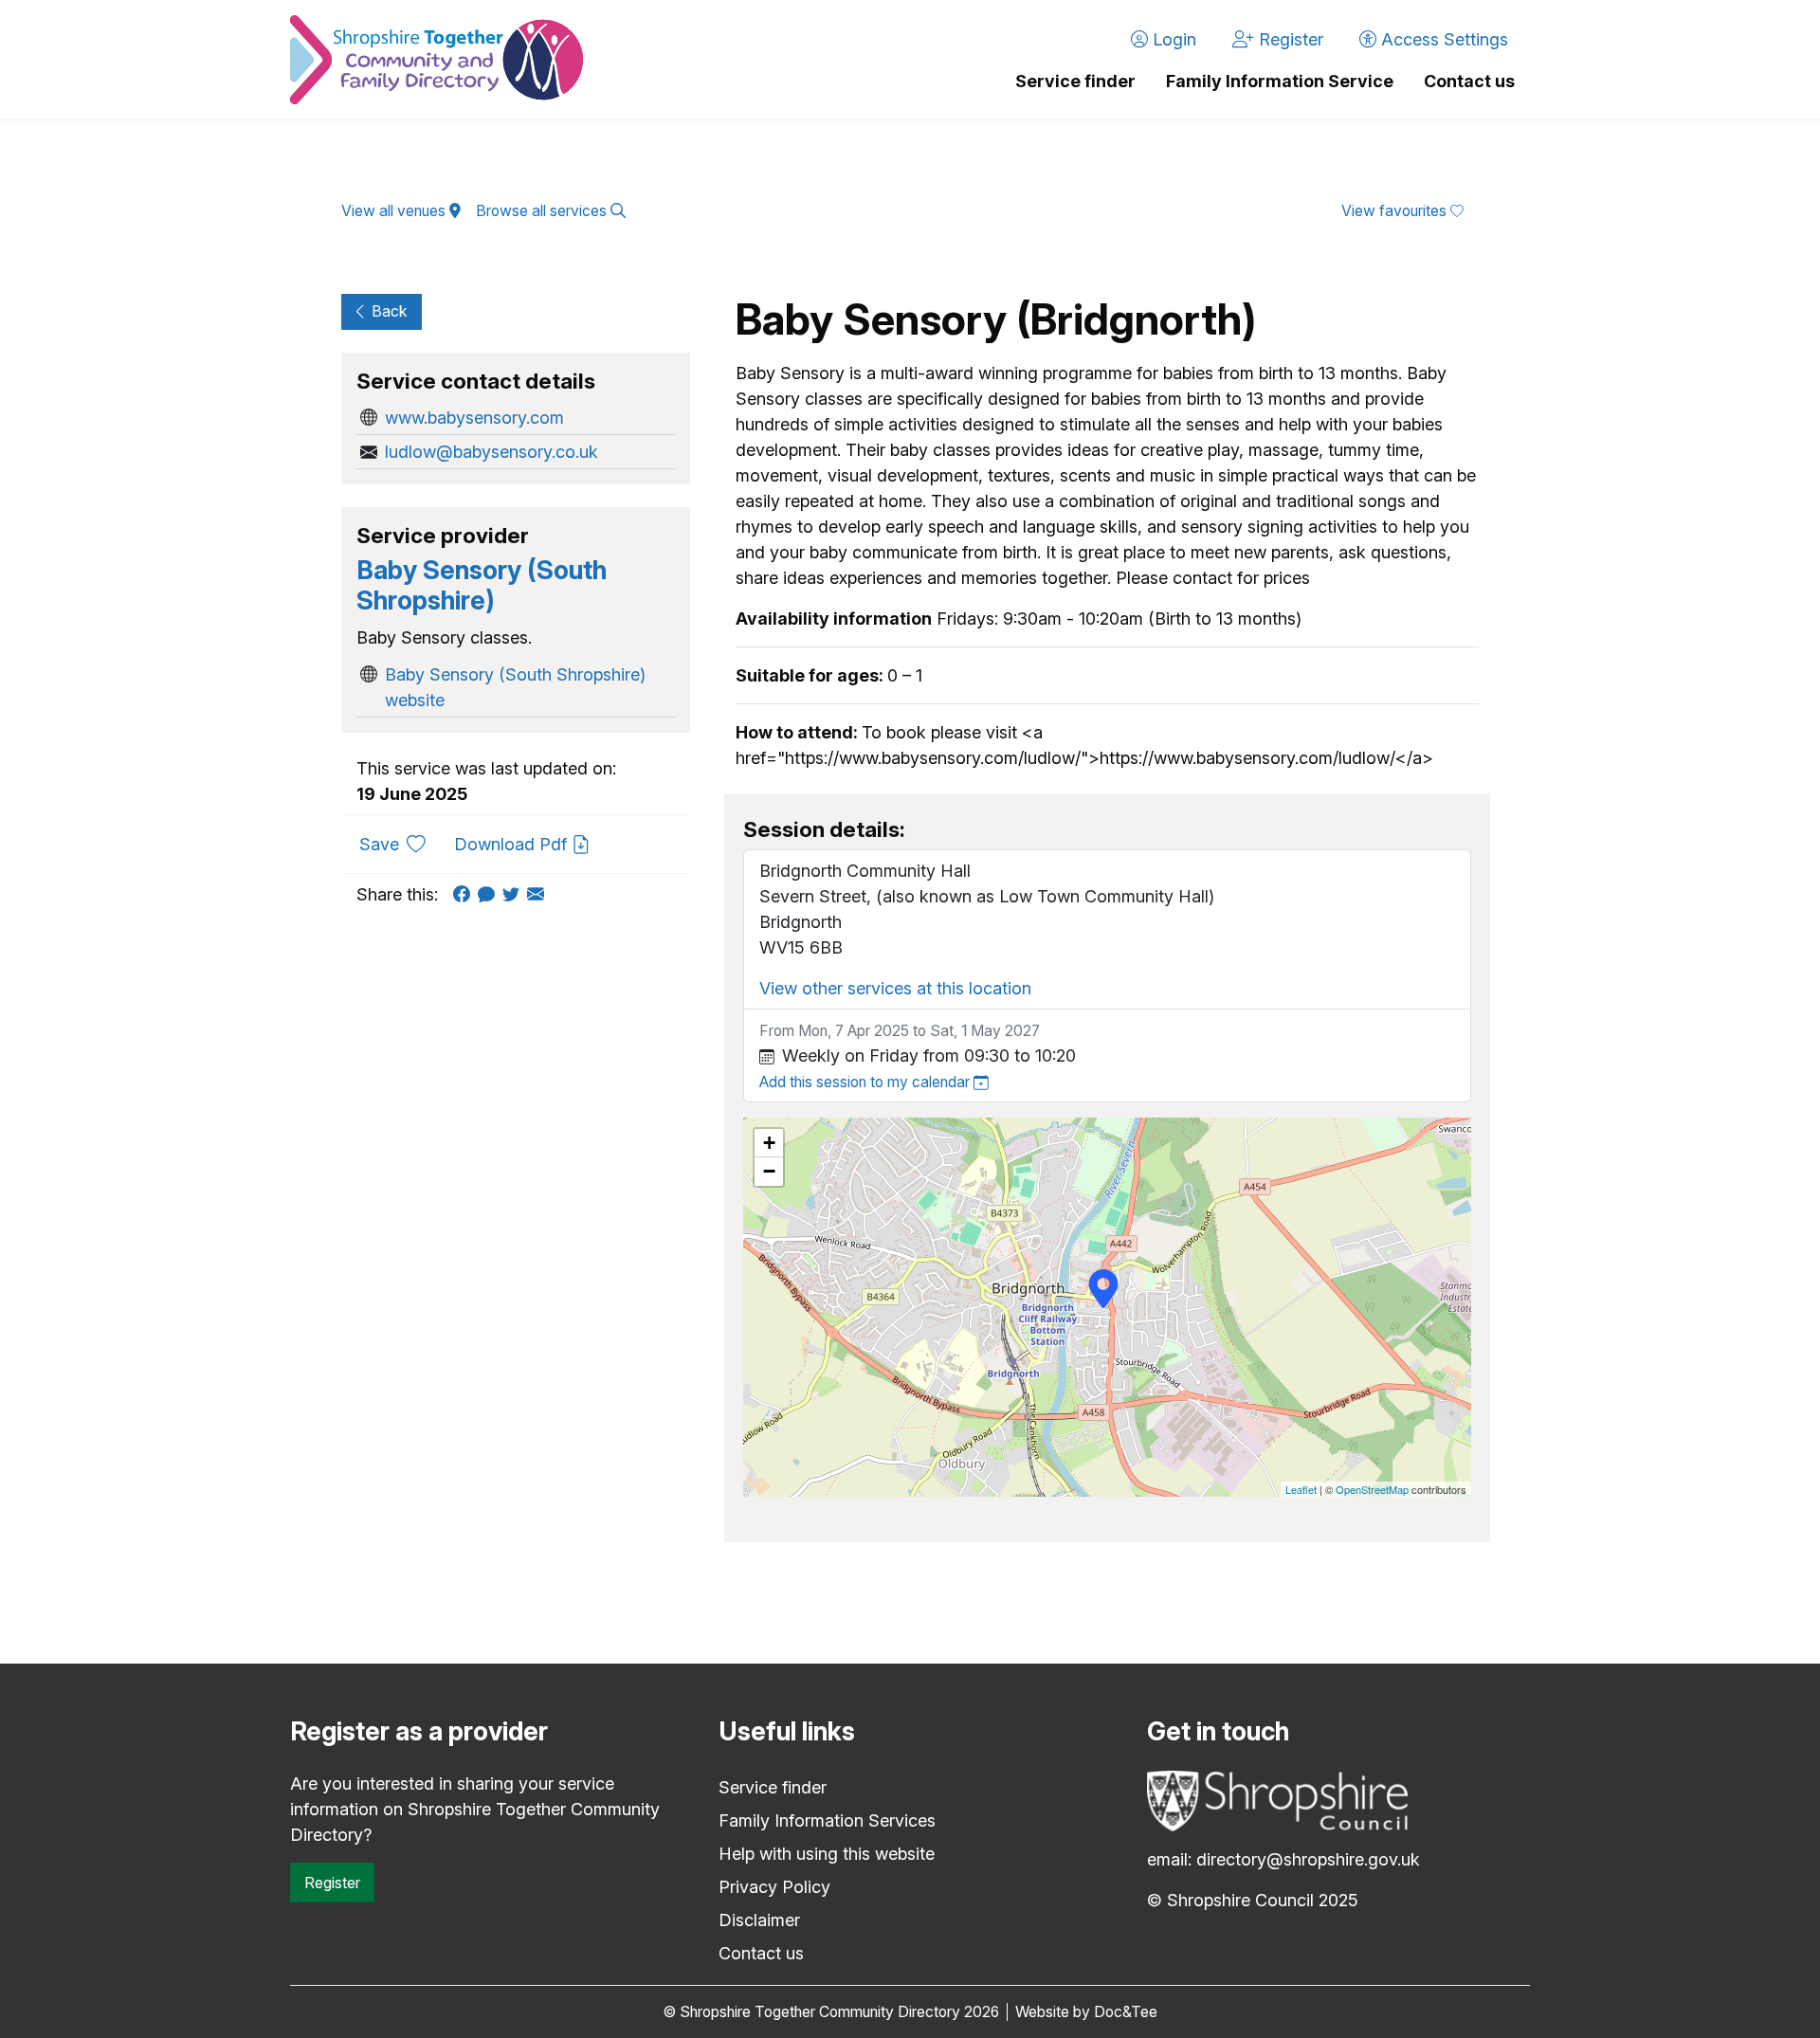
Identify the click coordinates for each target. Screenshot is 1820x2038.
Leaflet (1301, 1489)
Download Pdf (513, 844)
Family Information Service (1280, 81)
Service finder (1075, 81)
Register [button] (1289, 39)
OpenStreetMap (1372, 1489)
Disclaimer (759, 1920)
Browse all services (543, 211)
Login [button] (1172, 39)
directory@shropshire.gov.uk (1308, 1859)
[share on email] (539, 894)
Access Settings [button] (1442, 39)
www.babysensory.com (474, 418)
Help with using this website (827, 1854)
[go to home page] (437, 60)
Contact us (1469, 81)
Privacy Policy (774, 1887)
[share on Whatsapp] (490, 894)
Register (332, 1883)
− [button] (769, 1171)
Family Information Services (827, 1820)
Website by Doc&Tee (1086, 2012)
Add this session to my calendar (866, 1082)
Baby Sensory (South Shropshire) (482, 585)
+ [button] (769, 1143)
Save (400, 844)
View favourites (1396, 211)
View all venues (395, 211)
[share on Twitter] (515, 894)
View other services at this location (895, 988)
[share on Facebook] (465, 894)
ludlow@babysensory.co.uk (491, 452)
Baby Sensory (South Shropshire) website (515, 687)
